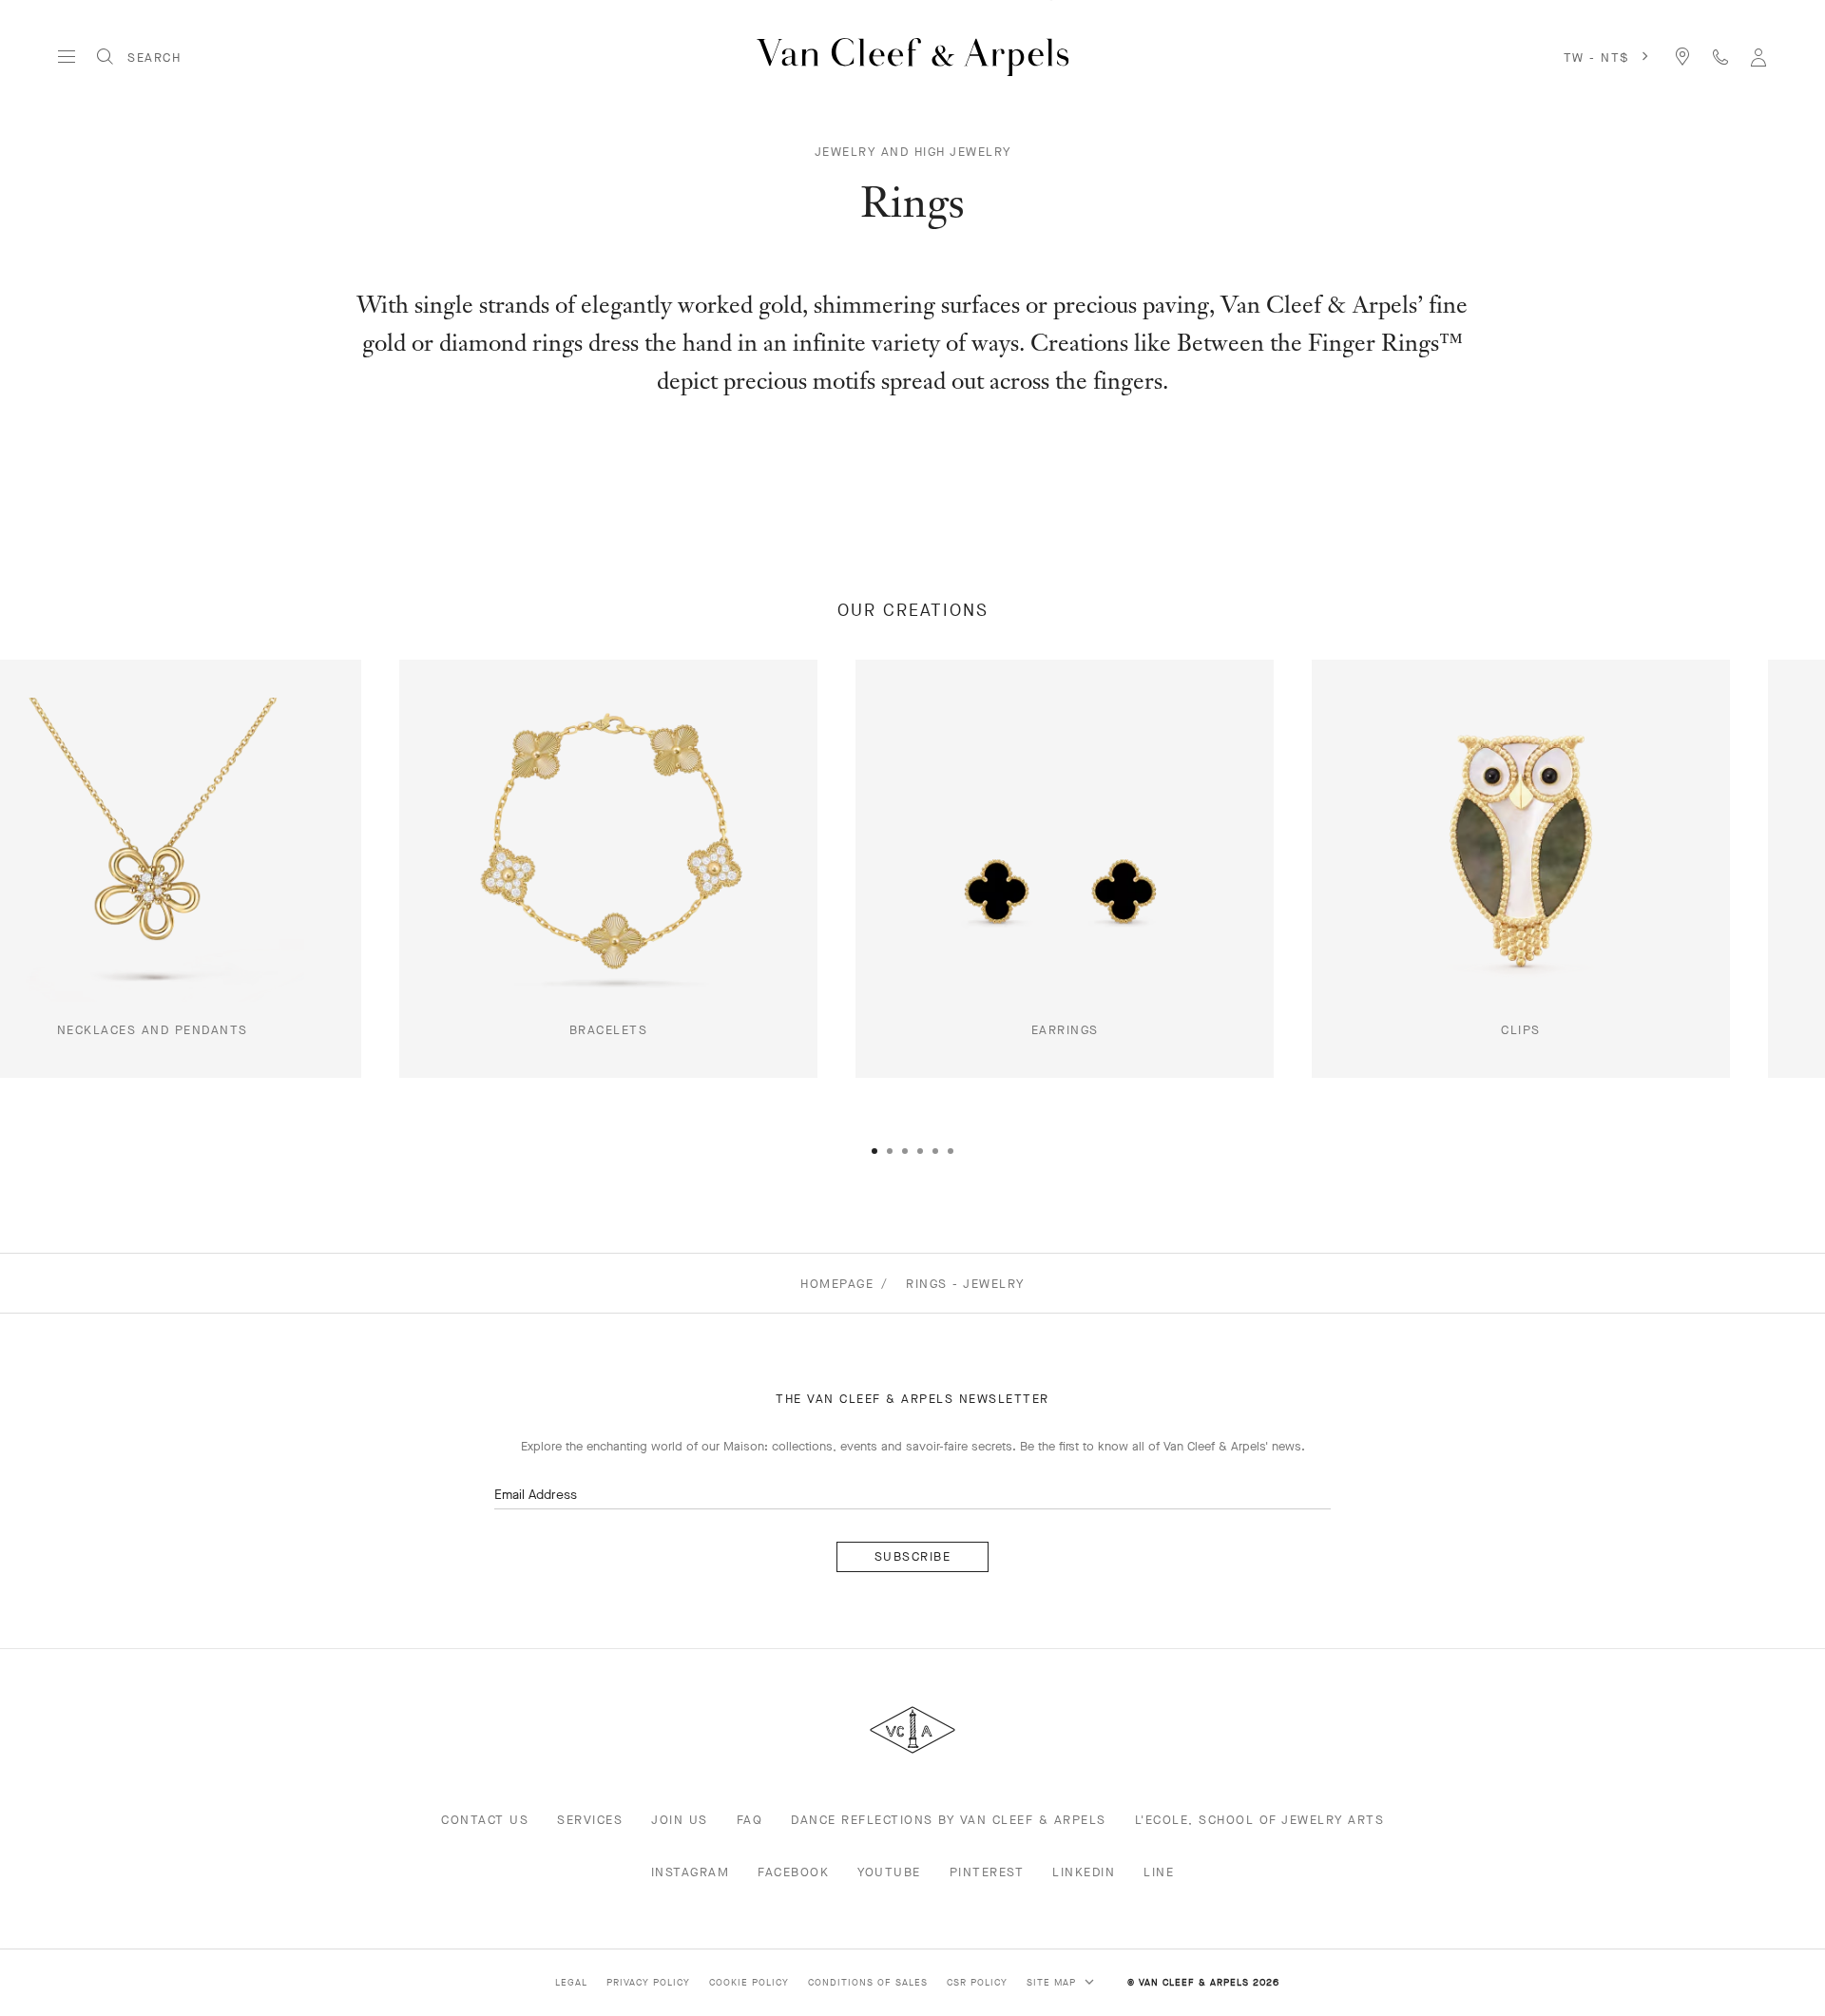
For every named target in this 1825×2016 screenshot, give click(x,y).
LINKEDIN (1084, 1872)
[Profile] (1758, 57)
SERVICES (590, 1820)
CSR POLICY (977, 1982)
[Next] (1734, 932)
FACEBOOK (793, 1872)
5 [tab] (935, 1151)
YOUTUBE (889, 1872)
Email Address (536, 1495)
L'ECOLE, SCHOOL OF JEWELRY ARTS (1260, 1820)
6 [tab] (951, 1151)
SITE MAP (1053, 1982)
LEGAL (571, 1982)
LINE (1159, 1872)
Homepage (837, 1284)
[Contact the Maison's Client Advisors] (1720, 57)
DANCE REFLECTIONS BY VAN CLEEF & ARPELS (949, 1820)
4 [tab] (920, 1151)
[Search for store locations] (1682, 57)
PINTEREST (987, 1872)
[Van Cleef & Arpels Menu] (67, 57)
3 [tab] (905, 1151)
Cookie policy (749, 1982)
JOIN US (680, 1820)
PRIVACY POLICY (648, 1982)
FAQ (750, 1820)
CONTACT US (485, 1820)
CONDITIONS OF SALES (868, 1982)
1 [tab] (874, 1151)
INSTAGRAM (691, 1872)
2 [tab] (890, 1151)
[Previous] (91, 932)
